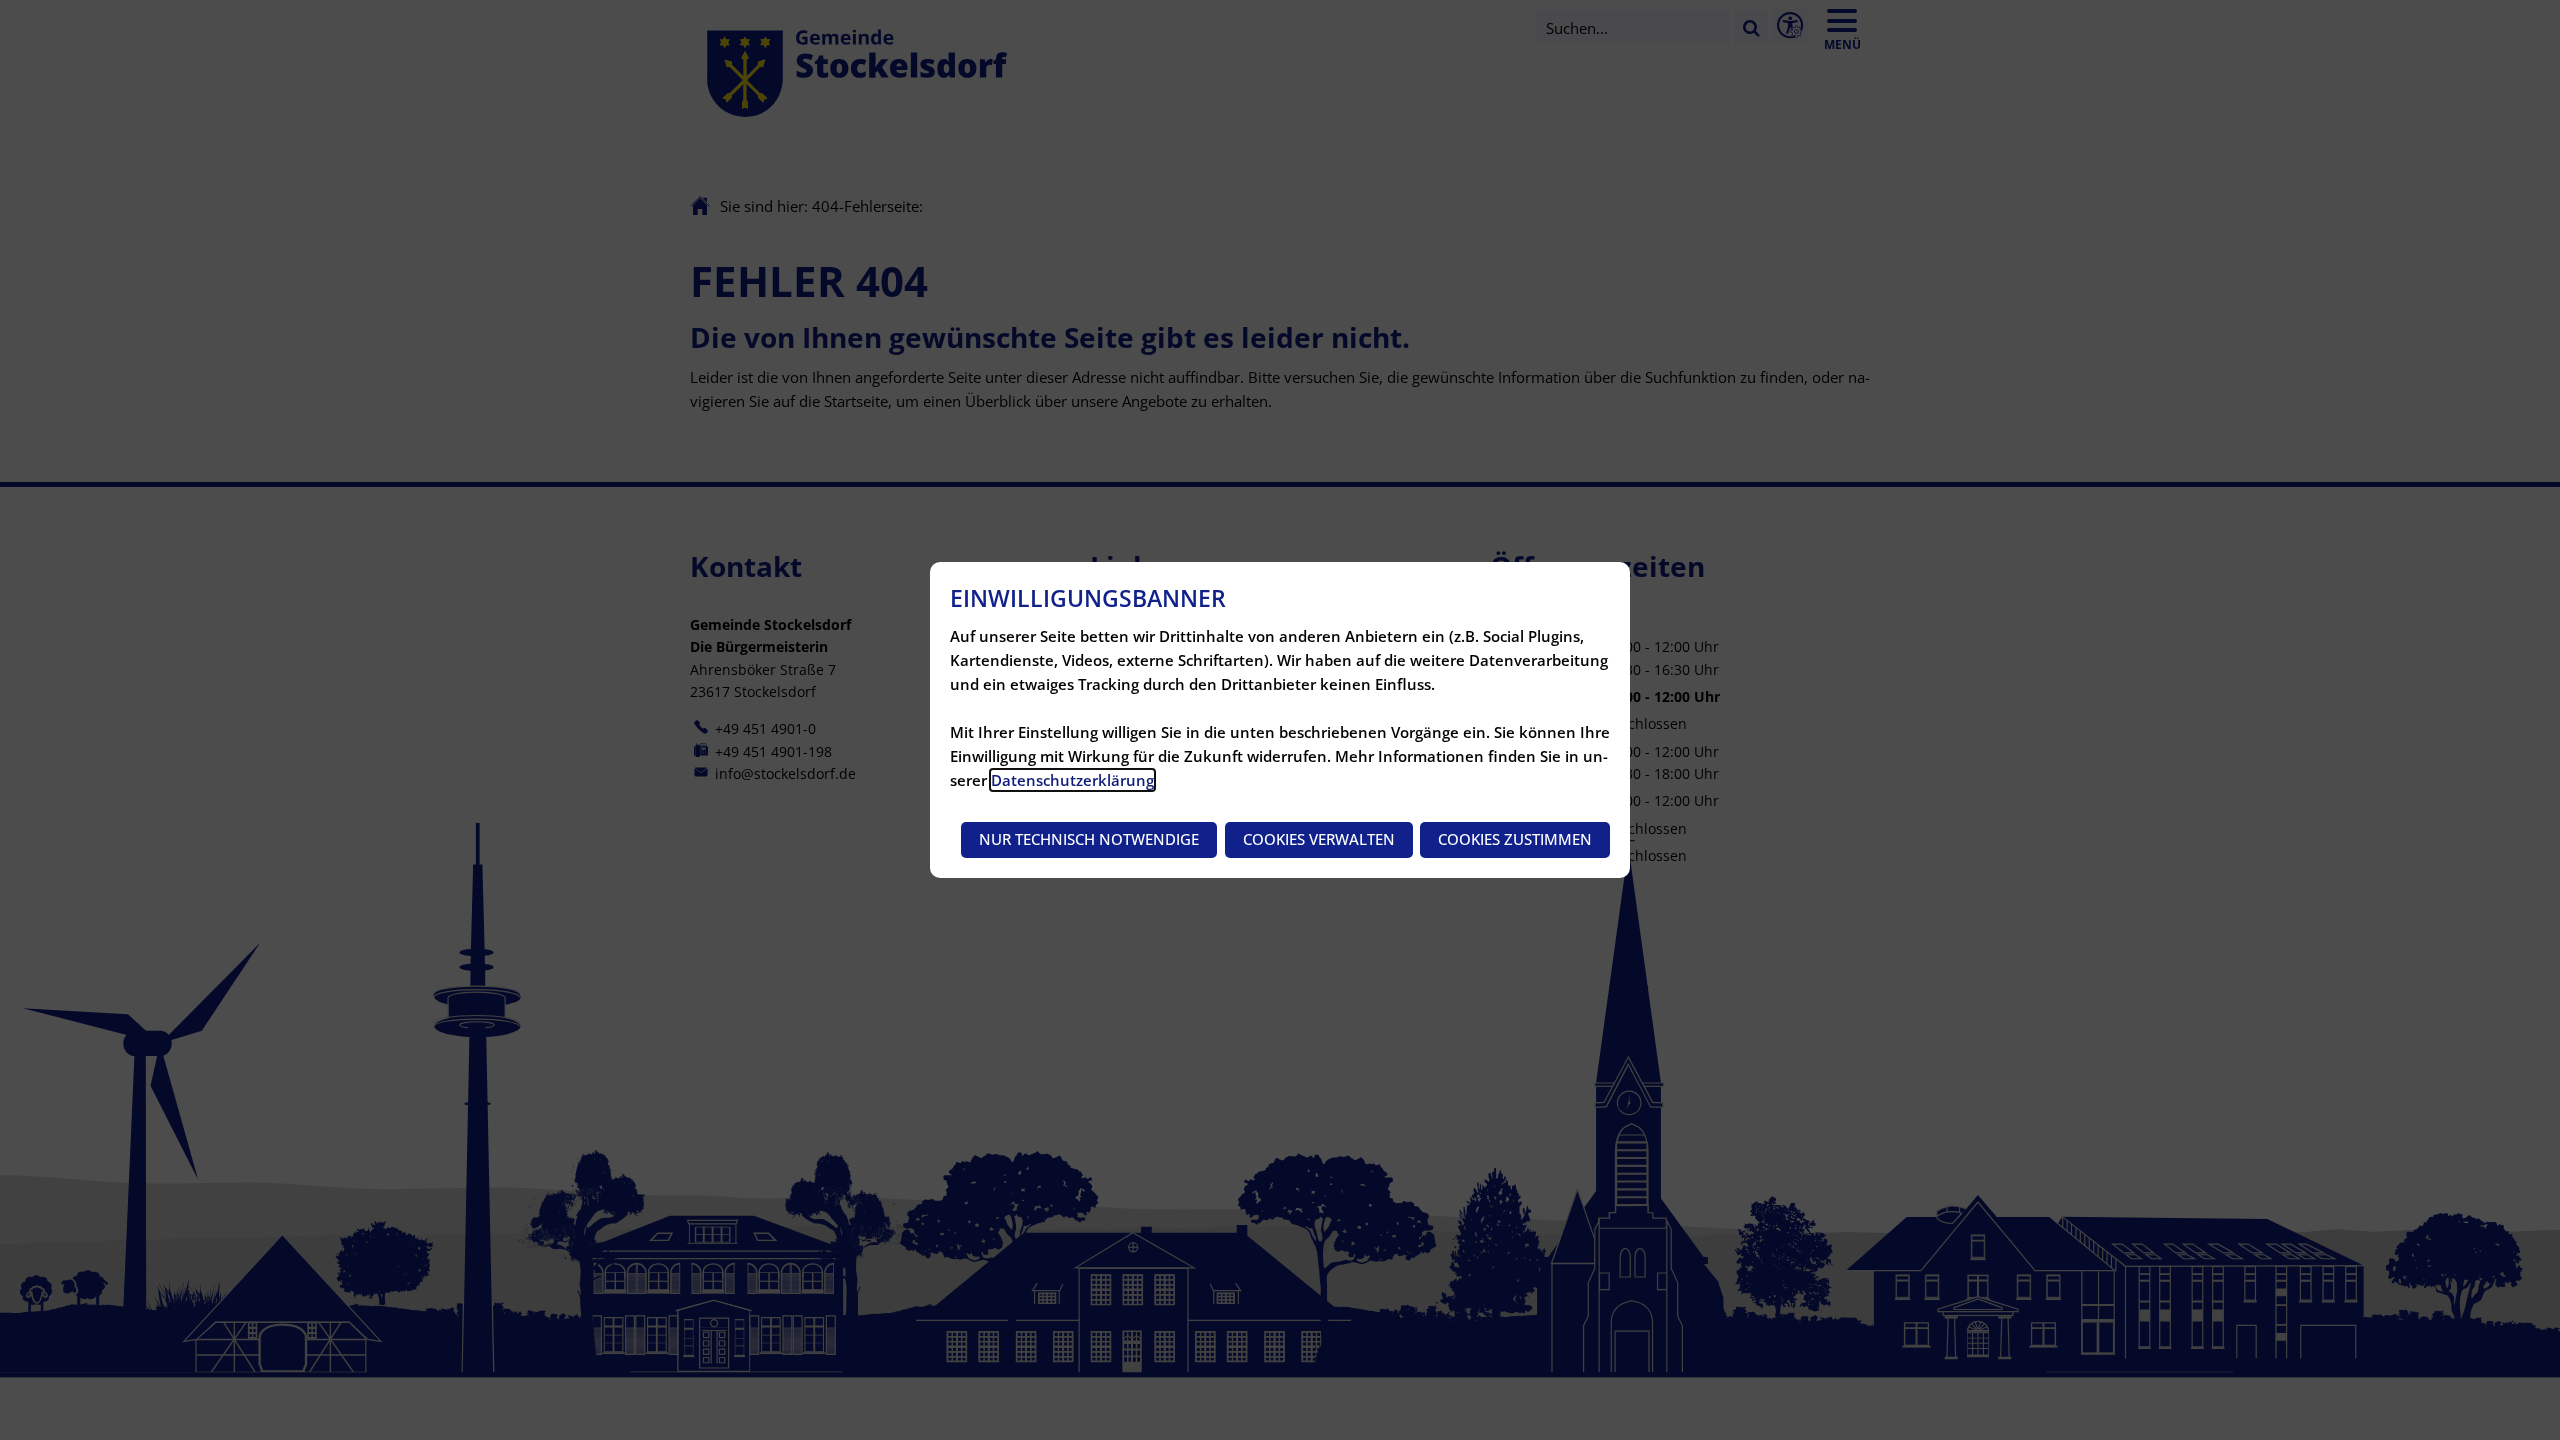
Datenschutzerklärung (1072, 780)
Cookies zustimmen (1515, 839)
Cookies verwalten (1319, 839)
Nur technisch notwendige (1089, 839)
